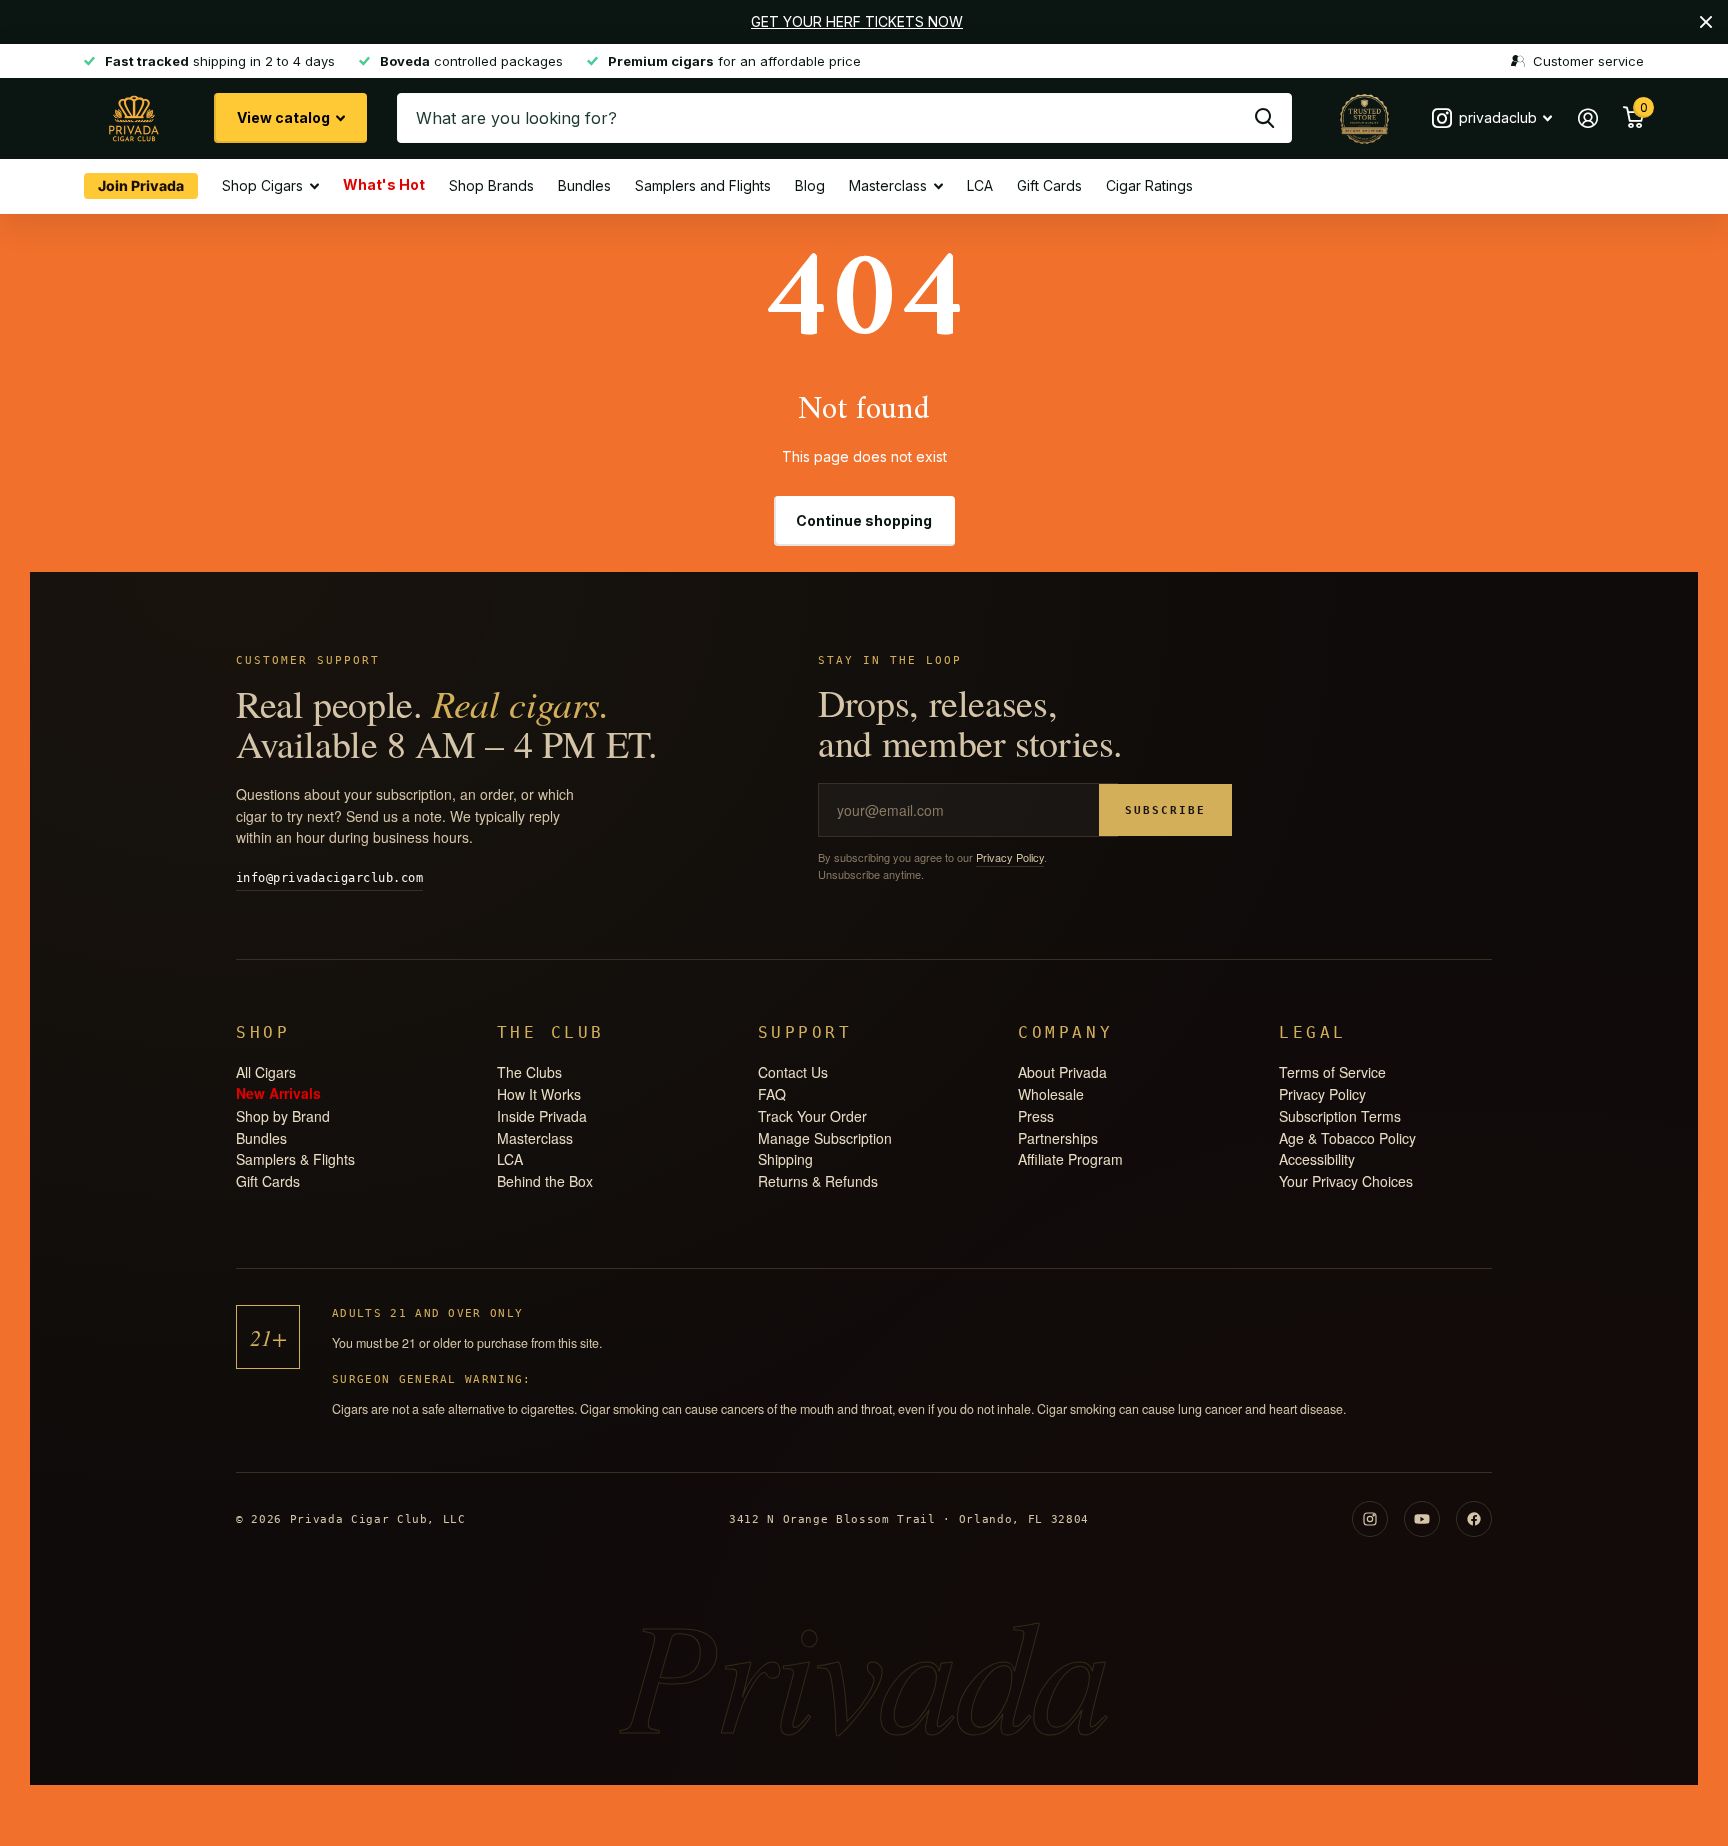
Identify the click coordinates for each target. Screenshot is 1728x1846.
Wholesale (1051, 1094)
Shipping (785, 1159)
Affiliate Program (1070, 1159)
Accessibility (1317, 1159)
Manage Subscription (825, 1138)
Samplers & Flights (295, 1159)
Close (1706, 22)
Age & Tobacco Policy (1347, 1138)
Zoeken (1264, 118)
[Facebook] (1474, 1519)
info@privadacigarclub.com (329, 878)
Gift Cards (1049, 185)
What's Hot (384, 183)
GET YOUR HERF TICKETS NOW (857, 21)
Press (1036, 1116)
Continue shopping (864, 520)
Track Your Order (812, 1116)
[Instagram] (1370, 1519)
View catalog (285, 117)
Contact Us (793, 1072)
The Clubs (529, 1072)
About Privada (1062, 1072)
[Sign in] (1587, 118)
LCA (980, 185)
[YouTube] (1422, 1519)
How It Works (539, 1094)
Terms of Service (1332, 1072)
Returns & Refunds (818, 1181)
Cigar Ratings (1149, 185)
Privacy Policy (1010, 857)
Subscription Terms (1340, 1116)
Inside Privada (542, 1116)
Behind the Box (545, 1181)
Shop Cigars (262, 185)
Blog (810, 185)
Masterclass (888, 185)
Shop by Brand (283, 1116)
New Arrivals (278, 1093)
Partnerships (1058, 1138)
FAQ (772, 1094)
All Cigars (266, 1072)
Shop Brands (491, 185)
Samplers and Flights (703, 185)
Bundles (584, 185)
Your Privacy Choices (1346, 1181)
